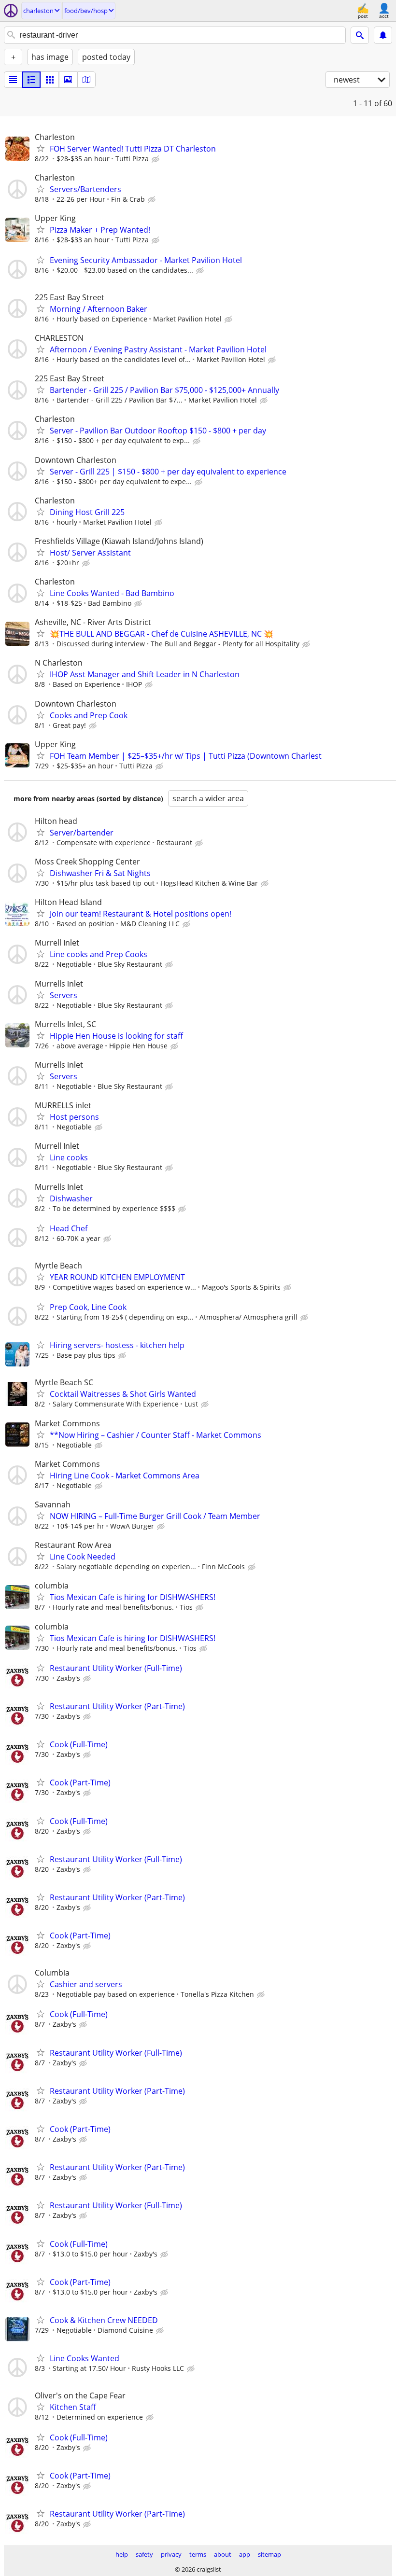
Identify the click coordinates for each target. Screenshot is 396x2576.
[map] (86, 80)
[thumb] (31, 80)
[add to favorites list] (41, 148)
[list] (13, 80)
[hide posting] (156, 159)
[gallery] (68, 80)
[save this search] (383, 35)
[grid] (50, 80)
